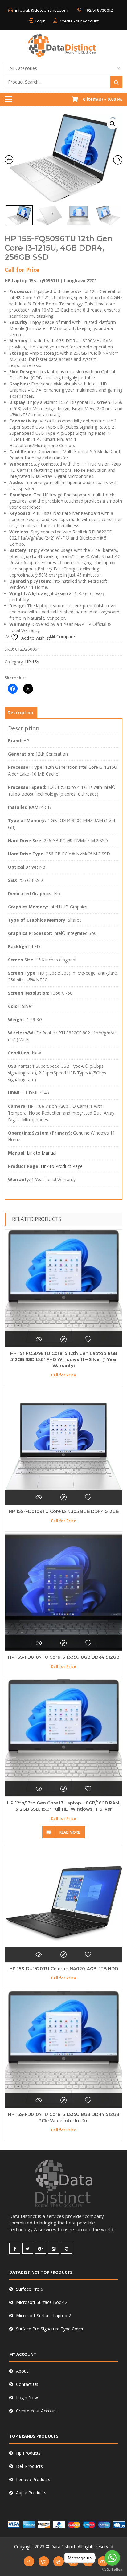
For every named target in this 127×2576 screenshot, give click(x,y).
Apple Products (31, 2493)
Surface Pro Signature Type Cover (50, 2329)
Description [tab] (20, 713)
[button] (113, 124)
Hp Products (28, 2453)
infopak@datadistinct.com (42, 10)
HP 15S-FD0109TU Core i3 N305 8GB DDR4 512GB (64, 1511)
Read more (70, 1832)
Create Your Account (79, 21)
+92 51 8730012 (98, 10)
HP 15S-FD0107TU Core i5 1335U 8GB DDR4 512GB (64, 1657)
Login (41, 21)
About (22, 2371)
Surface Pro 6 (30, 2289)
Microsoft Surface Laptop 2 (43, 2315)
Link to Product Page (62, 1166)
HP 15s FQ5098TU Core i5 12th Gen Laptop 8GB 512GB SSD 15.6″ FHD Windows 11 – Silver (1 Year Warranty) (64, 1359)
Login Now (27, 2397)
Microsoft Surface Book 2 (42, 2302)
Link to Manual (42, 1153)
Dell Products (29, 2466)
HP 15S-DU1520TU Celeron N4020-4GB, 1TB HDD (64, 1969)
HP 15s (32, 662)
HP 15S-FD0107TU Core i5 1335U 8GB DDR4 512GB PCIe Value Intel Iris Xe (64, 2117)
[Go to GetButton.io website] (112, 2570)
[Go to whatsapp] (112, 2558)
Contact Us (27, 2384)
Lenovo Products (33, 2479)
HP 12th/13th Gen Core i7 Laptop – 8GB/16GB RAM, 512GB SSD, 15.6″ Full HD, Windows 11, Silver (64, 1806)
